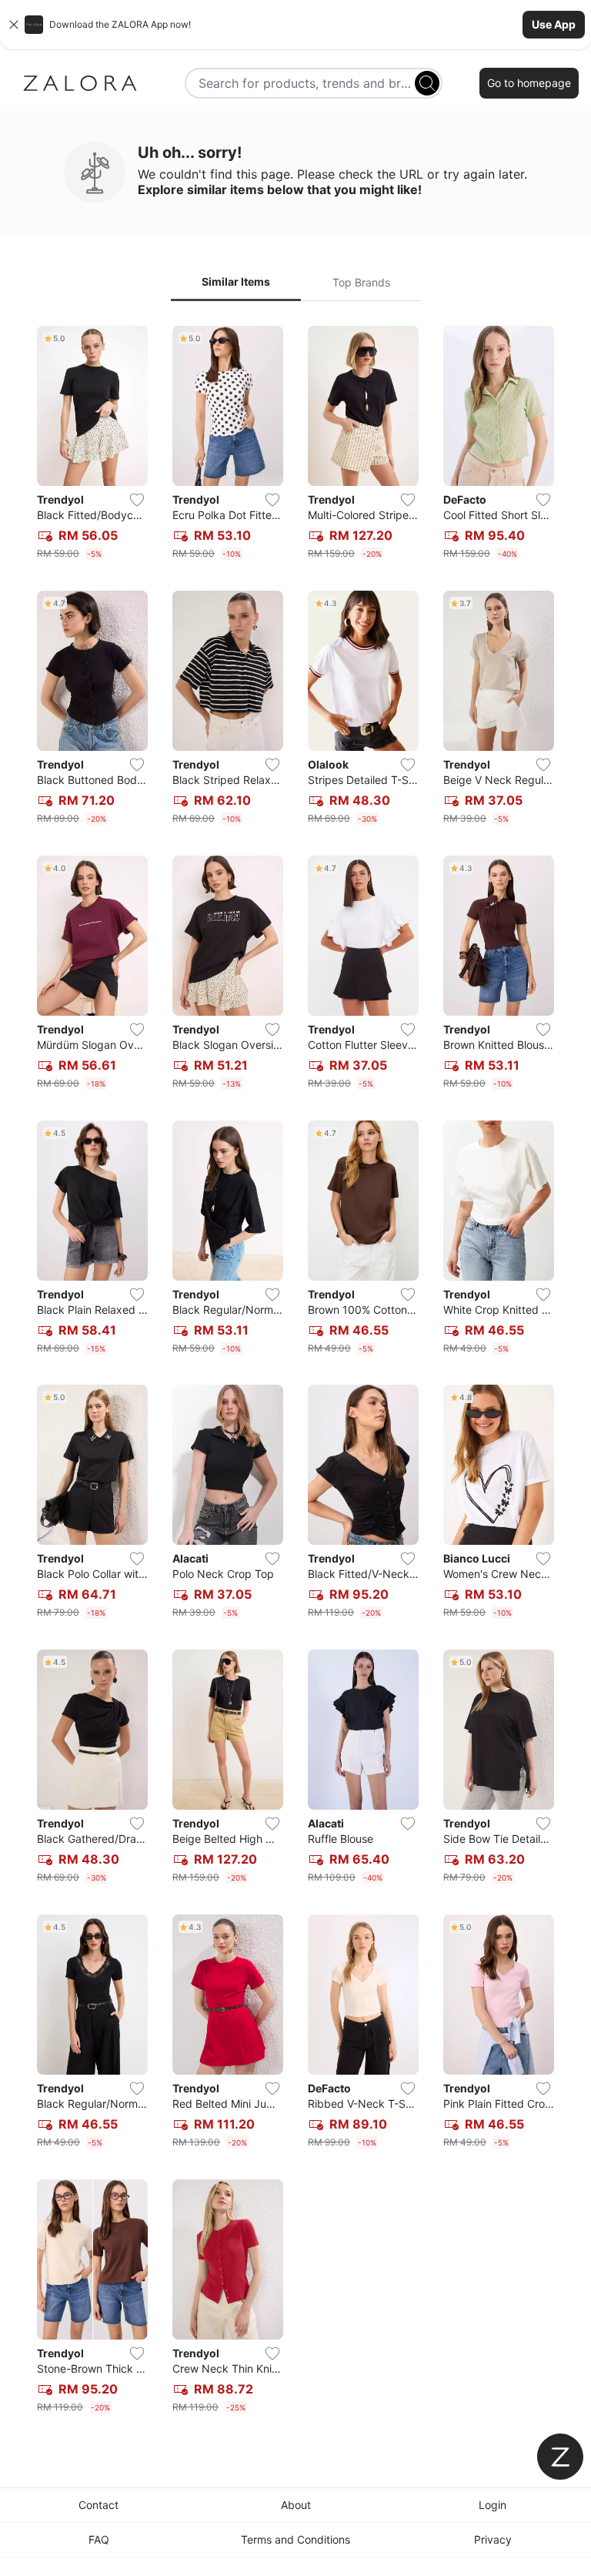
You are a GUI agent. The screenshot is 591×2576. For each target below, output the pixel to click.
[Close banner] (14, 25)
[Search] (427, 83)
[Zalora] (80, 83)
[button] (295, 25)
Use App (554, 24)
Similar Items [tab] (236, 281)
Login (492, 2505)
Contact (98, 2505)
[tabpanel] (295, 1373)
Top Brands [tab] (361, 282)
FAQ (99, 2539)
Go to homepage (529, 83)
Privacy (493, 2539)
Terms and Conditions (295, 2539)
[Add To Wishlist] (137, 500)
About (296, 2505)
